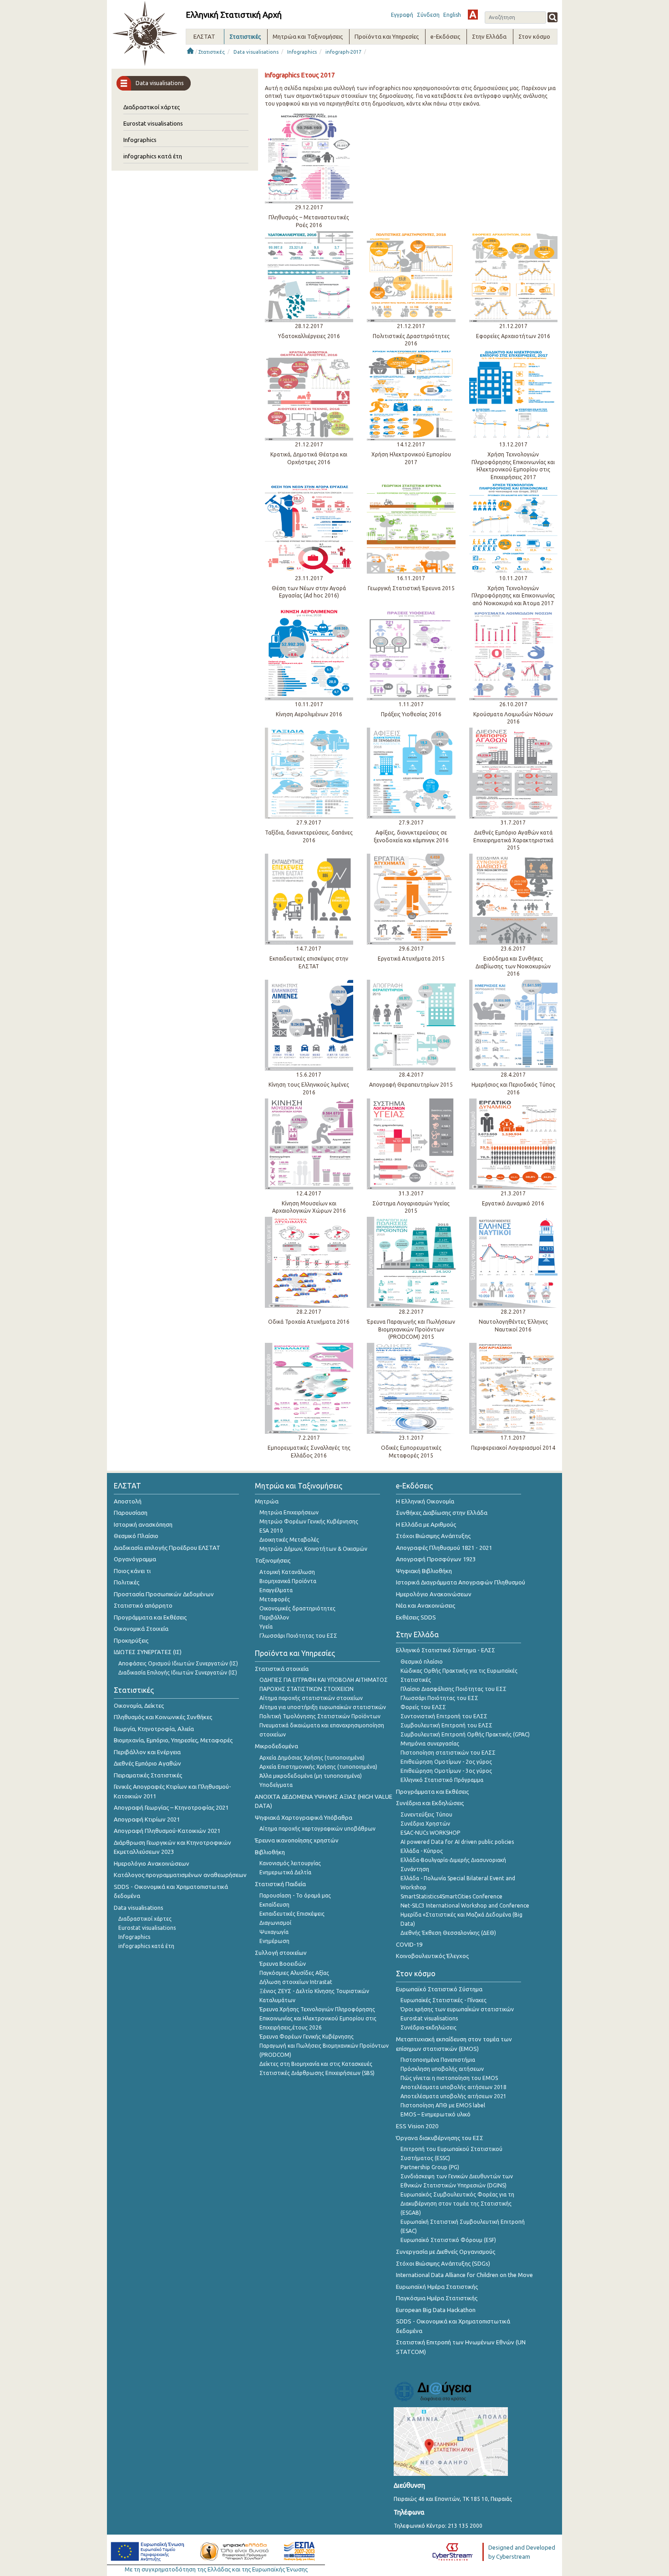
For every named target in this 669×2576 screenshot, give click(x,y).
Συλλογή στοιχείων (281, 1953)
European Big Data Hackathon (436, 2310)
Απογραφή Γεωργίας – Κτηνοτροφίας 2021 (171, 1807)
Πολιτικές (127, 1582)
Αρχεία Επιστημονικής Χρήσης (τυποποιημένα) (318, 1767)
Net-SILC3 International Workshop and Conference (465, 1905)
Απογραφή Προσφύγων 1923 (436, 1559)
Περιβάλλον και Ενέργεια (147, 1752)
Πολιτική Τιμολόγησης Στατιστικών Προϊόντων (320, 1716)
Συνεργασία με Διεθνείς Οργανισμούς (446, 2252)
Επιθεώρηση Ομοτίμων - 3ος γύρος (446, 1771)
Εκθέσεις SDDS (416, 1617)
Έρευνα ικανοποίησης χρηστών (297, 1840)
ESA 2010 (271, 1531)
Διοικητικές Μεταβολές (289, 1540)
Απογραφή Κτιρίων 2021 (147, 1819)
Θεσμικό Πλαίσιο (136, 1536)
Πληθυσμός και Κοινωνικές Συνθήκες (163, 1717)
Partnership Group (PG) (430, 2167)
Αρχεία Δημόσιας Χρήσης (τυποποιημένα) (312, 1758)
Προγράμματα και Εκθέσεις (150, 1617)
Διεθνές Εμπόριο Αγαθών (147, 1763)
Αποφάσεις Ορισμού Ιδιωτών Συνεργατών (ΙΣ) (178, 1663)
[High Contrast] (473, 15)
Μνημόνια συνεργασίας (430, 1743)
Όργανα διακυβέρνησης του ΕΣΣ (440, 2138)
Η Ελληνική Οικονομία (425, 1501)
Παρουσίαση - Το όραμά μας (295, 1895)
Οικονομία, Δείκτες (139, 1706)
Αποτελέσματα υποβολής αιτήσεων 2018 (454, 2087)
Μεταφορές (275, 1599)
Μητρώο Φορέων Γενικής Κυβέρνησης (309, 1521)
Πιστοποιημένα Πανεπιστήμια (438, 2060)
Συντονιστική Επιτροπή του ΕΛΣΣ (444, 1716)
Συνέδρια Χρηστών (425, 1824)
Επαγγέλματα (276, 1590)
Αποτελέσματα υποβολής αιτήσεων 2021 (454, 2096)
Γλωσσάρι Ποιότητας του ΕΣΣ (298, 1636)
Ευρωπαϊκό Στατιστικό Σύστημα (439, 1989)
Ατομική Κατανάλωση (287, 1572)
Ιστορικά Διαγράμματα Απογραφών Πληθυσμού (461, 1582)
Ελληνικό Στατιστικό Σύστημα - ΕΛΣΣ (446, 1650)
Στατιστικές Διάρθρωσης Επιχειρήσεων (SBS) (317, 2073)
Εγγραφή (402, 15)
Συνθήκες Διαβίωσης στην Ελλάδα (442, 1513)
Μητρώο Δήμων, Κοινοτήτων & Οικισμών (313, 1549)
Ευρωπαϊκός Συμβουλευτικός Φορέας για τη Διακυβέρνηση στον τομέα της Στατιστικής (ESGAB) (457, 2204)
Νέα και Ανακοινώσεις (426, 1605)
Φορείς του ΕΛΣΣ (423, 1707)
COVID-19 (409, 1944)
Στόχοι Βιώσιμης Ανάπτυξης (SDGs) (443, 2263)
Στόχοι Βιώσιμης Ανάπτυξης (433, 1536)
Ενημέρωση (274, 1941)
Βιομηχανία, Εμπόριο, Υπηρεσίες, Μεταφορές (173, 1740)
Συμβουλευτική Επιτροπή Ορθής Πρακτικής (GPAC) (465, 1734)
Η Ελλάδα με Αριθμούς (426, 1524)
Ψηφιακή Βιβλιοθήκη (424, 1571)
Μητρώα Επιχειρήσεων (289, 1512)
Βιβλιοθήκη (270, 1852)
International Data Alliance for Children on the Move (464, 2275)
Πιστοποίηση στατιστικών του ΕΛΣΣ (448, 1753)
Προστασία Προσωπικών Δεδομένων (164, 1594)
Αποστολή (128, 1501)
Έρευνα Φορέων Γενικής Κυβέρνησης (307, 2037)
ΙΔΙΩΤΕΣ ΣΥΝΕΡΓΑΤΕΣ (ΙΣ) (148, 1652)
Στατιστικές (212, 52)
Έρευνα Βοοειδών (283, 1964)
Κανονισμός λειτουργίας (290, 1863)
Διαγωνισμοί (275, 1923)
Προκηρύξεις (131, 1640)
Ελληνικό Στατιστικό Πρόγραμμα (442, 1780)
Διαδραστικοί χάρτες (152, 107)
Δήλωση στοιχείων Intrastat (296, 1982)
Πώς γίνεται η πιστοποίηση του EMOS (449, 2078)
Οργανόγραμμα (135, 1559)
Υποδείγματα (276, 1785)
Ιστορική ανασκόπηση (143, 1524)
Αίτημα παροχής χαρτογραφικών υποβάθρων (317, 1829)
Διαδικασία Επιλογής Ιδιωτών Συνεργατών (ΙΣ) (178, 1673)
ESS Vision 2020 (417, 2126)
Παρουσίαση (131, 1513)
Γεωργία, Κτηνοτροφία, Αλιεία (154, 1729)
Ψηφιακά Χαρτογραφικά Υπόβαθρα (304, 1817)
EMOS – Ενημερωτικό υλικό (436, 2114)
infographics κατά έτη (153, 156)
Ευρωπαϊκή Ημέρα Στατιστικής (437, 2287)
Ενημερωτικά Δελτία (285, 1872)
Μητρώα (267, 1501)
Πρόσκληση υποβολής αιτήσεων (442, 2069)
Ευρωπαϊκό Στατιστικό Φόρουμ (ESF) (448, 2240)
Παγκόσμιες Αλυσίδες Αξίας (294, 1973)
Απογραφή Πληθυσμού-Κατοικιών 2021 (167, 1831)
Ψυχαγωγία (274, 1932)
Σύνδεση (428, 15)
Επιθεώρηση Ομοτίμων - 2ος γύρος (446, 1762)
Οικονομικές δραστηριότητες (297, 1608)
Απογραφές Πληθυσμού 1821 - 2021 (444, 1548)
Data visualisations (256, 52)
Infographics (302, 52)
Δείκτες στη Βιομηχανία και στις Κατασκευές (316, 2064)
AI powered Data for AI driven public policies (457, 1842)
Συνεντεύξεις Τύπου (426, 1814)
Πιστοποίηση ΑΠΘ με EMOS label (443, 2105)
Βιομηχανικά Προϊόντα (288, 1581)
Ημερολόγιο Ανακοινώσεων (152, 1863)
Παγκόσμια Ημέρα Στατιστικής (437, 2298)
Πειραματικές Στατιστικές (148, 1775)
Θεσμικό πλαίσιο (422, 1662)
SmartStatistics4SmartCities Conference (451, 1896)
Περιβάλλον (274, 1617)
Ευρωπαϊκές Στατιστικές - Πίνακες (443, 2000)
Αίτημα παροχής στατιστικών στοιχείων (311, 1698)
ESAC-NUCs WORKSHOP (430, 1833)
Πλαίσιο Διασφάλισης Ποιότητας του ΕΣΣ (454, 1689)
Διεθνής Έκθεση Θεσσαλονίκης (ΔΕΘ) (448, 1933)
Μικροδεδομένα (276, 1746)
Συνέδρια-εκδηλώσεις (428, 2027)
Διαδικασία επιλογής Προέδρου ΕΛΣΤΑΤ (167, 1548)
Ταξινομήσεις (273, 1560)
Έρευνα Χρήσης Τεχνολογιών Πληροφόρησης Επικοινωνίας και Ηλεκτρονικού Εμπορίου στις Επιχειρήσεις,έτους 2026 (318, 2018)
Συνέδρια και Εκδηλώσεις (430, 1803)
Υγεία (266, 1627)
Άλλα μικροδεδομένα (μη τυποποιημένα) (311, 1776)
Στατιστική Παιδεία (280, 1884)
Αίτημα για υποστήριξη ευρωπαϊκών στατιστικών (323, 1707)
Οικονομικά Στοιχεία (141, 1629)
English (452, 15)
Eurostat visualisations (153, 123)
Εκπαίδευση (274, 1905)
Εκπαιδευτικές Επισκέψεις (292, 1914)
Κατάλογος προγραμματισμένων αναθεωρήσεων (180, 1875)
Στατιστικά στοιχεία (282, 1669)
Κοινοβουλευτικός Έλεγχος (432, 1956)
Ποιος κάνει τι (132, 1571)
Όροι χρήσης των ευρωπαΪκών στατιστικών (457, 2009)
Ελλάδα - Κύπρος (422, 1851)
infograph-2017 (343, 52)
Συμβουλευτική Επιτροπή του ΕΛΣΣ (446, 1725)
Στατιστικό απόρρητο (143, 1605)
